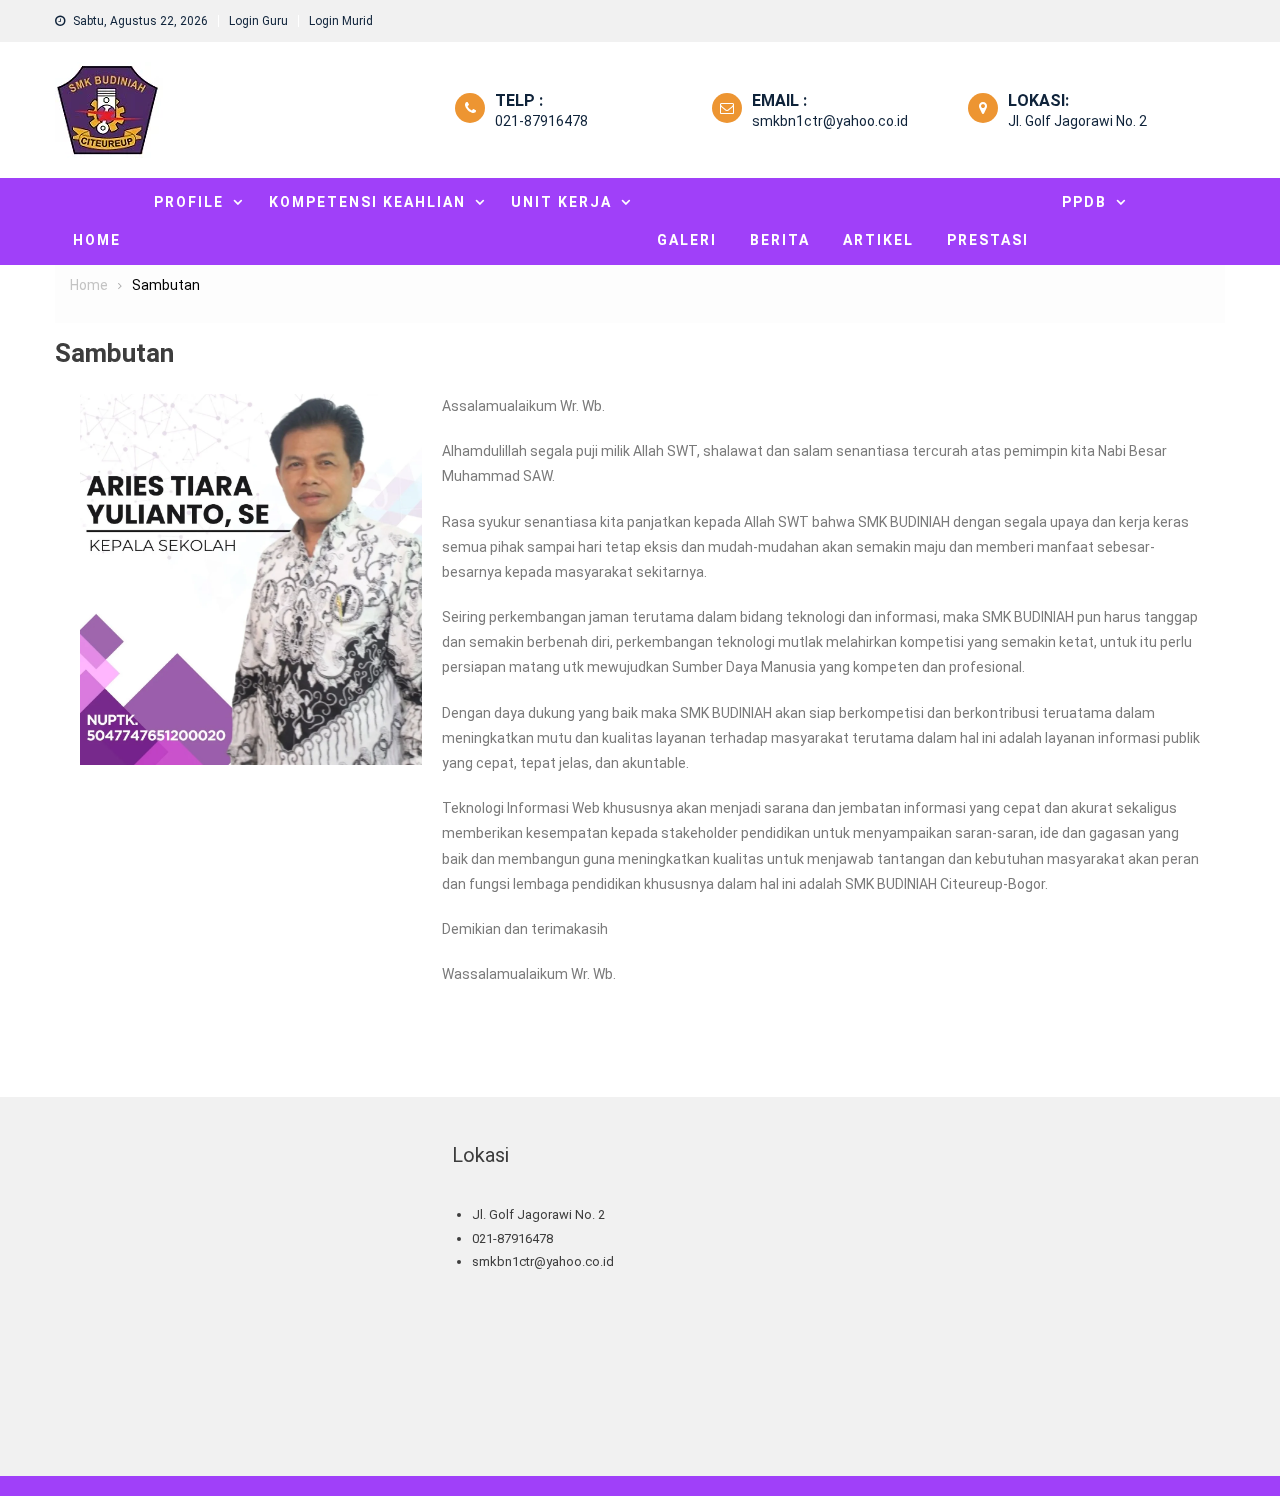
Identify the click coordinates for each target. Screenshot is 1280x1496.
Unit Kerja (561, 202)
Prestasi (988, 240)
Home (97, 240)
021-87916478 (541, 121)
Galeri (687, 240)
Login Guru (258, 21)
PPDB (1084, 202)
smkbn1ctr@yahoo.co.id (830, 121)
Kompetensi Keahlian (367, 202)
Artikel (878, 240)
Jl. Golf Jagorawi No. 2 (1077, 121)
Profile (189, 202)
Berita (780, 240)
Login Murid (341, 21)
